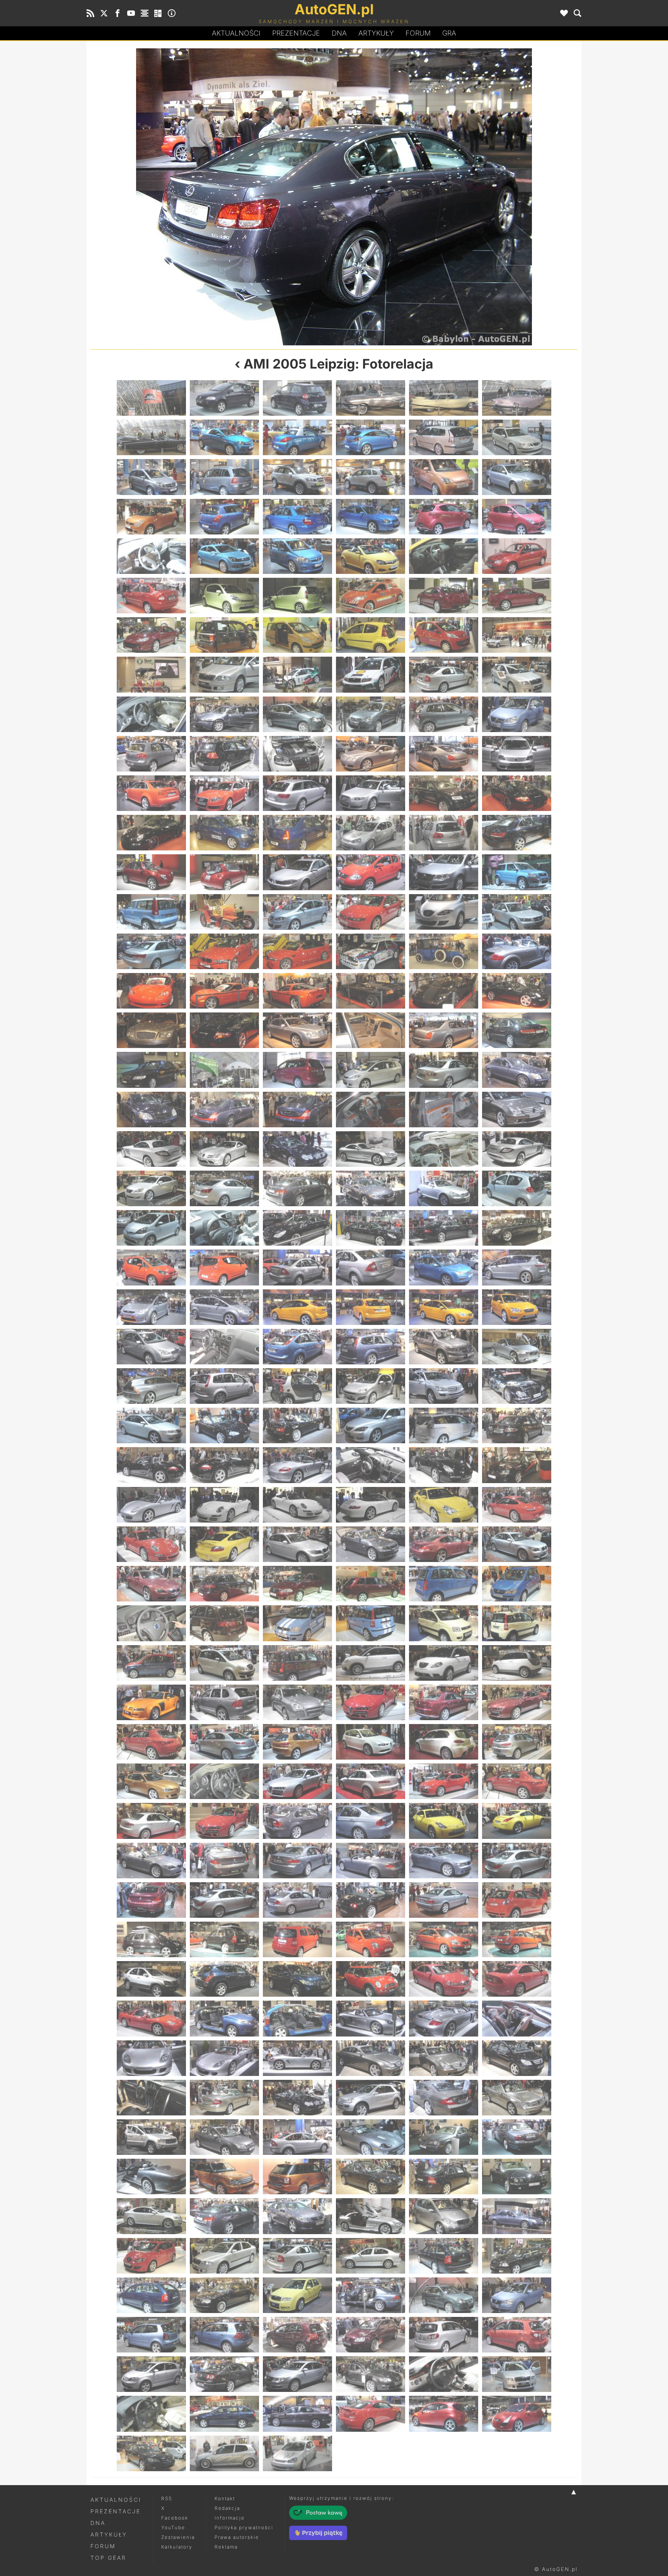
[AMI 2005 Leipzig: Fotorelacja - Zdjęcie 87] (297, 951)
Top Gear (108, 2558)
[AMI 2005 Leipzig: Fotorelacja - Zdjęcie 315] (297, 2453)
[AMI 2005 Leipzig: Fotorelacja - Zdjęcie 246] (517, 1979)
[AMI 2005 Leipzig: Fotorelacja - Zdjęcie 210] (517, 1742)
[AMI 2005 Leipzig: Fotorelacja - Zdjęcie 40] (371, 635)
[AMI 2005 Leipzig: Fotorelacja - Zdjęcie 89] (444, 951)
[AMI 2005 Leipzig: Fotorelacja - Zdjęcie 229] (151, 1900)
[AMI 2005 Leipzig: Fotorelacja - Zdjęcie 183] (297, 1584)
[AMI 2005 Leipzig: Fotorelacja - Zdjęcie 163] (151, 1465)
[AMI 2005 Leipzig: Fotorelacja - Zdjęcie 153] (297, 1386)
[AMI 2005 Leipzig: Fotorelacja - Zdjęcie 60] (517, 754)
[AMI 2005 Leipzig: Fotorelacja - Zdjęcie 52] (371, 714)
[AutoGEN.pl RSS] (90, 13)
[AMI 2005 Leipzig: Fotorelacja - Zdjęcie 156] (517, 1386)
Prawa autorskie (237, 2537)
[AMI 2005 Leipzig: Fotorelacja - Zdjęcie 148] (371, 1347)
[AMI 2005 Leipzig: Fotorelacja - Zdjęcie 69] (297, 833)
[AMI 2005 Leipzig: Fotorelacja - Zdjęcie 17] (444, 477)
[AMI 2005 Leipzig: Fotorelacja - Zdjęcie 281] (444, 2216)
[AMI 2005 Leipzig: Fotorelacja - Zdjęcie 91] (151, 991)
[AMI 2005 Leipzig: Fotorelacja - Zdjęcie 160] (371, 1425)
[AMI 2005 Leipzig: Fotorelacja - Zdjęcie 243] (297, 1979)
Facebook (175, 2518)
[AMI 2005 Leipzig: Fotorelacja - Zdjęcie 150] (517, 1347)
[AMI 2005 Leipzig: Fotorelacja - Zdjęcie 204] (517, 1702)
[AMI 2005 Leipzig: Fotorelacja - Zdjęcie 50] (224, 714)
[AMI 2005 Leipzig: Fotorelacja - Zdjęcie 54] (517, 714)
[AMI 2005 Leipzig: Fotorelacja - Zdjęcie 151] (151, 1386)
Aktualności (236, 33)
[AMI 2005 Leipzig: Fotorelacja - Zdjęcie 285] (297, 2256)
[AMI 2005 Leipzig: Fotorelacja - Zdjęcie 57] (297, 754)
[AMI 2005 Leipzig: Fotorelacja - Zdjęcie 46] (371, 674)
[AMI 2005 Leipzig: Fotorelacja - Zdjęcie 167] (444, 1465)
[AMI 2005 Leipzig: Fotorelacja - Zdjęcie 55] (151, 754)
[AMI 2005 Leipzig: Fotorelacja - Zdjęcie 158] (224, 1425)
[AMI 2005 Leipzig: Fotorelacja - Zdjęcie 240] (517, 1939)
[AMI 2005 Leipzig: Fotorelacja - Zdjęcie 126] (517, 1188)
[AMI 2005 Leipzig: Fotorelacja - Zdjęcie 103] (151, 1070)
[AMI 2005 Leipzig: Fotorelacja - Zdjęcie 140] (224, 1307)
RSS (167, 2498)
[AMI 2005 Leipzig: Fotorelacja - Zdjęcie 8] (224, 437)
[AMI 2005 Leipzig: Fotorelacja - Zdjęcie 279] (456, 197)
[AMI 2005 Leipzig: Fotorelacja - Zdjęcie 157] (151, 1425)
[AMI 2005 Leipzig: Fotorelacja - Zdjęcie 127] (151, 1228)
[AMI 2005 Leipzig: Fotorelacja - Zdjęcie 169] (151, 1505)
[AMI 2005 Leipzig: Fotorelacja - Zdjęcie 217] (151, 1821)
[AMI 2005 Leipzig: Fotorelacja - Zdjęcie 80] (224, 912)
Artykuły (376, 33)
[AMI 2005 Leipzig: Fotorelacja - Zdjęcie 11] (444, 437)
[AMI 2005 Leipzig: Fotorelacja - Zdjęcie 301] (151, 2374)
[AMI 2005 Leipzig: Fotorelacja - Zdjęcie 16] (371, 477)
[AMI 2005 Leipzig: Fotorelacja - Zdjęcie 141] (297, 1307)
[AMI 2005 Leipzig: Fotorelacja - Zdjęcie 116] (224, 1149)
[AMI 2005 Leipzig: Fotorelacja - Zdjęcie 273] (297, 2177)
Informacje (230, 2518)
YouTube (173, 2527)
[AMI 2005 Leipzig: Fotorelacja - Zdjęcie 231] (297, 1900)
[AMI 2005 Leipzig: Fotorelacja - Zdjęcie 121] (151, 1188)
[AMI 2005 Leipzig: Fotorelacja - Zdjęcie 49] (151, 714)
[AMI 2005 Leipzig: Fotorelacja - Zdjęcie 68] (224, 833)
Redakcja (227, 2508)
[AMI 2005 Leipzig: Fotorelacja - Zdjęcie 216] (517, 1781)
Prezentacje (296, 33)
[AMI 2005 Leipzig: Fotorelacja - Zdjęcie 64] (371, 793)
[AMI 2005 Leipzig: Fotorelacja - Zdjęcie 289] (151, 2295)
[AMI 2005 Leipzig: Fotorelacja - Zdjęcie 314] (224, 2453)
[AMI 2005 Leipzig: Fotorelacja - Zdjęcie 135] (297, 1267)
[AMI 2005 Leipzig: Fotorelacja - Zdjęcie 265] (151, 2137)
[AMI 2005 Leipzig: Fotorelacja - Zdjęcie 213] (297, 1781)
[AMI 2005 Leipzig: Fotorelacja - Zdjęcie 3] (297, 398)
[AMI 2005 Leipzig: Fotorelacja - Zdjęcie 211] (151, 1781)
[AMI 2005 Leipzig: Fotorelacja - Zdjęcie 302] (224, 2374)
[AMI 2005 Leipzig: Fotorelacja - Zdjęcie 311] (444, 2414)
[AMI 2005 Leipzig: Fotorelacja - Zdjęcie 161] (444, 1425)
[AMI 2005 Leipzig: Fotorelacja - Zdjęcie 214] (371, 1781)
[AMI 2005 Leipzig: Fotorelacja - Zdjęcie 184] (371, 1584)
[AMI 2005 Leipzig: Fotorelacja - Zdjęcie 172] (371, 1505)
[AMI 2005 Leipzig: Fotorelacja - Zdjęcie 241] (151, 1979)
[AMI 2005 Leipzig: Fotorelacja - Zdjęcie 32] (224, 596)
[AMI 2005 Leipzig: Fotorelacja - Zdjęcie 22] (371, 517)
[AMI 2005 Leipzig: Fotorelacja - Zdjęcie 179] (444, 1544)
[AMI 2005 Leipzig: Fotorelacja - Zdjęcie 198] (517, 1663)
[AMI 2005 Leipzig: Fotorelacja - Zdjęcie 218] (224, 1821)
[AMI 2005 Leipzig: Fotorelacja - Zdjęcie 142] (371, 1307)
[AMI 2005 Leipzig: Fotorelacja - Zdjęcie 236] (224, 1939)
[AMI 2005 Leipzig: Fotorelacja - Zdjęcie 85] (151, 951)
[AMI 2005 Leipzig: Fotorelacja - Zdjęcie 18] (517, 477)
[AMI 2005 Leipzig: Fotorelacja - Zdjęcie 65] (444, 793)
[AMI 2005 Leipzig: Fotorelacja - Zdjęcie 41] (444, 635)
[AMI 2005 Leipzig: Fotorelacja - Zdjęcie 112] (371, 1110)
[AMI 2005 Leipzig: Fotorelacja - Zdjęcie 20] (224, 517)
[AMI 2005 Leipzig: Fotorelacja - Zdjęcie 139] (151, 1307)
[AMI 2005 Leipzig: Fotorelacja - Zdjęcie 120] (517, 1149)
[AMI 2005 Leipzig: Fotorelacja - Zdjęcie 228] (517, 1861)
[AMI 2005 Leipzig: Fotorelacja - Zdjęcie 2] (224, 398)
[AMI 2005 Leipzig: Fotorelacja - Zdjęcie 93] (297, 991)
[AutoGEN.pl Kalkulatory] (158, 13)
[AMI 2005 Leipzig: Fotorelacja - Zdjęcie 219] (297, 1821)
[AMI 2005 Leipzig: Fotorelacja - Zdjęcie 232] (371, 1900)
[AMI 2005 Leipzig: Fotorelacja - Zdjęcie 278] (224, 2216)
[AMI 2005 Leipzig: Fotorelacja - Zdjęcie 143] (444, 1307)
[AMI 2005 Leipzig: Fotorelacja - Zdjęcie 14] (224, 477)
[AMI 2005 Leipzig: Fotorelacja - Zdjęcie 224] (224, 1861)
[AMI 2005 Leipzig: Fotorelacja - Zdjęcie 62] (224, 793)
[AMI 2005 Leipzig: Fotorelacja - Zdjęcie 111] (297, 1110)
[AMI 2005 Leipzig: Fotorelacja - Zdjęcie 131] (444, 1228)
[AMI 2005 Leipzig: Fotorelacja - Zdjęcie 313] (151, 2453)
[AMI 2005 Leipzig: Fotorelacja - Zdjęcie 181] (151, 1584)
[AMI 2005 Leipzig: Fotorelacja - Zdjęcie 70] (371, 833)
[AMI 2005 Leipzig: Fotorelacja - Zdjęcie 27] (297, 556)
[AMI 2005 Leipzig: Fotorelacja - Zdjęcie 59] (444, 754)
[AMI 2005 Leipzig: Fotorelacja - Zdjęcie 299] (444, 2335)
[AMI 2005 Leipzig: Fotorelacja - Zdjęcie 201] (297, 1702)
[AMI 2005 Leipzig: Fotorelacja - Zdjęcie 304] (371, 2374)
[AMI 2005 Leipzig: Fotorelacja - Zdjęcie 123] (297, 1188)
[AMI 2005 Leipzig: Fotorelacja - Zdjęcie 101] (444, 1030)
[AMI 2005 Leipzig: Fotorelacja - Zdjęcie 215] (444, 1781)
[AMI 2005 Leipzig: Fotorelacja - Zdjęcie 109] (151, 1110)
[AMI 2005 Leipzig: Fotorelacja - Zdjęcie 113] (444, 1110)
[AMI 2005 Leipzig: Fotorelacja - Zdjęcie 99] (297, 1030)
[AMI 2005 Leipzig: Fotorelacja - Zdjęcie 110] (224, 1110)
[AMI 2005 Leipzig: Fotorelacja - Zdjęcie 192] (517, 1623)
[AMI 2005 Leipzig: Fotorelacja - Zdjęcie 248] (224, 2018)
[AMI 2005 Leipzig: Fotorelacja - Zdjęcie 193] (151, 1663)
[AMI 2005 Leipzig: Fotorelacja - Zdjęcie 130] (371, 1228)
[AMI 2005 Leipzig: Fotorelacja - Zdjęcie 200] (224, 1702)
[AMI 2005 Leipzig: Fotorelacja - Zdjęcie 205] (151, 1742)
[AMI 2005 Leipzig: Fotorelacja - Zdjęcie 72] (517, 833)
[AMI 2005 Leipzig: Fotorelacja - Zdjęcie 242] (224, 1979)
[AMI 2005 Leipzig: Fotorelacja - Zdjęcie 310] (371, 2414)
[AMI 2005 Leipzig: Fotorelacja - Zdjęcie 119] (444, 1149)
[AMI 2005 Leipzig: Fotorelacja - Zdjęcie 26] (224, 556)
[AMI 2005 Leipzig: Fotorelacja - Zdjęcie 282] (517, 2216)
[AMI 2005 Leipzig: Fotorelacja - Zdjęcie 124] (371, 1188)
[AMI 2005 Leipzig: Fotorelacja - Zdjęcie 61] (151, 793)
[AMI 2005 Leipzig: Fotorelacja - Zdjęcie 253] (151, 2058)
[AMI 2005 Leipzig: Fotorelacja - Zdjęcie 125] (444, 1188)
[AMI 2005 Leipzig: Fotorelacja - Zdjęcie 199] (151, 1702)
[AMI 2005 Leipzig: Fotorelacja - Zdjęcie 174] (517, 1505)
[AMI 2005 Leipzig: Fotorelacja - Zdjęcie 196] (371, 1663)
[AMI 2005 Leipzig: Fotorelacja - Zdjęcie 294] (517, 2295)
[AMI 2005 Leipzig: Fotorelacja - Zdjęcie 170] (224, 1505)
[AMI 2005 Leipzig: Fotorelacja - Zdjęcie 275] (444, 2177)
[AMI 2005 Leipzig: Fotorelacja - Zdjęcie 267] (297, 2137)
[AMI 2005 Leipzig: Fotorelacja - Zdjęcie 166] (371, 1465)
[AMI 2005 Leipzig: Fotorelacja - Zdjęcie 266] (224, 2137)
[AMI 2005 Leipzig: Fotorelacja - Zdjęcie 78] (517, 872)
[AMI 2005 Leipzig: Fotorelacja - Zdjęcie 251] (444, 2018)
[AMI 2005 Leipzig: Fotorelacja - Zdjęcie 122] (224, 1188)
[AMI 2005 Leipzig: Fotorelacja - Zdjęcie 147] (297, 1347)
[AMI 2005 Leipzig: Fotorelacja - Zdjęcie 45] (297, 674)
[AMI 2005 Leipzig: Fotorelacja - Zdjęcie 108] (517, 1070)
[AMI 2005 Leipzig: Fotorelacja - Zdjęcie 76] (371, 872)
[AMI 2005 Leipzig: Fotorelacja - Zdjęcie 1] (151, 398)
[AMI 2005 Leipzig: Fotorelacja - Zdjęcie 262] (371, 2098)
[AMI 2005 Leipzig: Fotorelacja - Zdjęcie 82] (371, 912)
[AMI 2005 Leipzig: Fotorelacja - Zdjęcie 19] (151, 517)
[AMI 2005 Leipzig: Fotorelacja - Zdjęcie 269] (444, 2137)
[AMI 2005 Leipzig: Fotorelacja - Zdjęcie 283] (151, 2256)
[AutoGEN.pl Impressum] (172, 13)
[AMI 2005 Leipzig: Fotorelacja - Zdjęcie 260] (224, 2098)
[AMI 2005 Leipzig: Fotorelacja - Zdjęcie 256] (371, 2058)
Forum (418, 33)
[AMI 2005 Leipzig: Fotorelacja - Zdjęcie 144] (517, 1307)
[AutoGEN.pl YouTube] (131, 13)
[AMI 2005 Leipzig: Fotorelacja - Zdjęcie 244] (371, 1979)
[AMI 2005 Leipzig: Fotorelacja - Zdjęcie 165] (297, 1465)
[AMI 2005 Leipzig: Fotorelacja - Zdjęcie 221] (444, 1821)
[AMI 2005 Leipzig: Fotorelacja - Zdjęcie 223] (151, 1861)
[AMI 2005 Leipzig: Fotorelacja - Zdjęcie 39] (297, 635)
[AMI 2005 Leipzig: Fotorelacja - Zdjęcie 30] (517, 556)
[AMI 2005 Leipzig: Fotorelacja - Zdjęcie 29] (444, 556)
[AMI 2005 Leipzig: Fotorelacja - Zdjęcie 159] (297, 1425)
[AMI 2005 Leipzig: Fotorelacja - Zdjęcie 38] (224, 635)
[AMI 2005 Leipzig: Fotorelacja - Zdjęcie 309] (297, 2414)
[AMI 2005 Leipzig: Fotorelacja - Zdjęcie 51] (297, 714)
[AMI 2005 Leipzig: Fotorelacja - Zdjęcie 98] (224, 1030)
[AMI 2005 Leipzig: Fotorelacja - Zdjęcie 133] (151, 1267)
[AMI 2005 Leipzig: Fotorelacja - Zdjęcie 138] (517, 1267)
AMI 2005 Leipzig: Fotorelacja (338, 364)
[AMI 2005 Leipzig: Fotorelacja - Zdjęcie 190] (371, 1623)
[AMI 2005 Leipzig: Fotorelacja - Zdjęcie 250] (371, 2018)
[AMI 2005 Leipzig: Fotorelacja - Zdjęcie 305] (444, 2374)
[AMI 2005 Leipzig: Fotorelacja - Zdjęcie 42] (517, 635)
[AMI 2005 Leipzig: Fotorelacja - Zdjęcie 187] (151, 1623)
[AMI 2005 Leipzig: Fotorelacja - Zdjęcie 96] (517, 991)
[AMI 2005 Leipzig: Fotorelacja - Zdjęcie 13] (151, 477)
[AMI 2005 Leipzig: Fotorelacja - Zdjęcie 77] (444, 872)
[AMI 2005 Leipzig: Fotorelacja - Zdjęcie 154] (371, 1386)
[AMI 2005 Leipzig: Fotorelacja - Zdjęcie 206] (224, 1742)
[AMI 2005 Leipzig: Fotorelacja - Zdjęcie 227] (444, 1861)
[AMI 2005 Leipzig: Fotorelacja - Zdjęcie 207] (297, 1742)
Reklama (226, 2547)
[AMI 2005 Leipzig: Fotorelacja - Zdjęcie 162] (517, 1425)
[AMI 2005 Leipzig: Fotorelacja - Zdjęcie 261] (297, 2098)
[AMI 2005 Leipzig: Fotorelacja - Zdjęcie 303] (297, 2374)
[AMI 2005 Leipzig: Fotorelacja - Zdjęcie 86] (224, 951)
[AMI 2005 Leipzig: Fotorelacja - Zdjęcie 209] (444, 1742)
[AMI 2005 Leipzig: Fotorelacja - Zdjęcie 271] (151, 2177)
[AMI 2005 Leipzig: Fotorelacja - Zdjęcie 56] (224, 754)
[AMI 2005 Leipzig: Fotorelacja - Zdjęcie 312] (517, 2414)
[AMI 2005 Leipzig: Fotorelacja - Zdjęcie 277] (212, 197)
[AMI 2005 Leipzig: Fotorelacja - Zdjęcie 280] (371, 2216)
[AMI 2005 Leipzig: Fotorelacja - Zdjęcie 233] (444, 1900)
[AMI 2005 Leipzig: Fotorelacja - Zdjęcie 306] (517, 2374)
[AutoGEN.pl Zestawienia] (145, 13)
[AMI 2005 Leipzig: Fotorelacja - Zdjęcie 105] (297, 1070)
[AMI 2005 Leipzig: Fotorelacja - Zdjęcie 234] (517, 1900)
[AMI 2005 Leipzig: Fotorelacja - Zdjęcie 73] (151, 872)
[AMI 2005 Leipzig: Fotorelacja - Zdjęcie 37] (151, 635)
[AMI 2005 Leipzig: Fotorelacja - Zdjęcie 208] (371, 1742)
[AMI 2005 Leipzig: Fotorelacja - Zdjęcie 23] (444, 517)
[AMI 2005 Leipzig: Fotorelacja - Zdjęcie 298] (371, 2335)
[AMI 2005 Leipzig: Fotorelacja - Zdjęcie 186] (517, 1584)
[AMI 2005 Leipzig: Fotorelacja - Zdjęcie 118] (371, 1149)
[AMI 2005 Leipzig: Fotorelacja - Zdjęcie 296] (224, 2335)
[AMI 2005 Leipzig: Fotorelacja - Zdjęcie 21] (297, 517)
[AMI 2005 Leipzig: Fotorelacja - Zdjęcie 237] (297, 1939)
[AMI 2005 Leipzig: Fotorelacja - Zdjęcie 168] (517, 1465)
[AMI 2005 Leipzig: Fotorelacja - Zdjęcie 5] (444, 398)
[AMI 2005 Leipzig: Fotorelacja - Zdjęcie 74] (224, 872)
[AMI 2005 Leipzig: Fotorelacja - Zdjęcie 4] (371, 398)
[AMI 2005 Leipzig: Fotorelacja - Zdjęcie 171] (297, 1505)
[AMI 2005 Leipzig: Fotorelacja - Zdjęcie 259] (151, 2098)
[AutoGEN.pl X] (104, 13)
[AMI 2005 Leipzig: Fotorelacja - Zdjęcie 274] (371, 2177)
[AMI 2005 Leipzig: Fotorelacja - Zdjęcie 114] (517, 1110)
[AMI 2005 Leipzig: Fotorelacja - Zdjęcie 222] (517, 1821)
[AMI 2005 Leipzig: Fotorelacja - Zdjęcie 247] (151, 2018)
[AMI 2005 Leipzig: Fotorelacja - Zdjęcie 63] (297, 793)
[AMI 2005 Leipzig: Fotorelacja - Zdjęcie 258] (517, 2058)
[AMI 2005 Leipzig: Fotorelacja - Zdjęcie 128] (224, 1228)
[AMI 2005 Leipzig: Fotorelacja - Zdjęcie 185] (444, 1584)
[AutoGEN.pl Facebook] (118, 13)
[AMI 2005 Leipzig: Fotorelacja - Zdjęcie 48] (517, 674)
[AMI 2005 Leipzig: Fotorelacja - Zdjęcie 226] (371, 1861)
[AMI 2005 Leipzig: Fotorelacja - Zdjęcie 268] (371, 2137)
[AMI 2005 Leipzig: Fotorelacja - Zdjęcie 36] (517, 596)
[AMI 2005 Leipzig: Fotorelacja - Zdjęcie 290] (224, 2295)
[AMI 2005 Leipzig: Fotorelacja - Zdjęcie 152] (224, 1386)
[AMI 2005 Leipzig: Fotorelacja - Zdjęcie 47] (444, 674)
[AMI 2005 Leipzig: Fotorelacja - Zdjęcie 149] (444, 1347)
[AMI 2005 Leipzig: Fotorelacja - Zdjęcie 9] (297, 437)
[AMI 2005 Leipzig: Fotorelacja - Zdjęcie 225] (297, 1861)
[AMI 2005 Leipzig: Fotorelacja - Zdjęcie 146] (224, 1347)
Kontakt (225, 2498)
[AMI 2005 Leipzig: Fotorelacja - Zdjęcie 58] (371, 754)
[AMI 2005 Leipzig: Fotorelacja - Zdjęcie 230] (224, 1900)
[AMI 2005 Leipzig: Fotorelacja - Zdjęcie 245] (444, 1979)
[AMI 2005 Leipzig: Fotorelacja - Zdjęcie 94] (371, 991)
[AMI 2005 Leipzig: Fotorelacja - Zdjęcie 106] (371, 1070)
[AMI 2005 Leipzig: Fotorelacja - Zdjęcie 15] (297, 477)
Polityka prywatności (244, 2527)
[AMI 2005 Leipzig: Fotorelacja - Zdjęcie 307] (151, 2414)
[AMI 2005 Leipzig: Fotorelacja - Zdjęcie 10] (371, 437)
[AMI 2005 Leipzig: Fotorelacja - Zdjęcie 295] (151, 2335)
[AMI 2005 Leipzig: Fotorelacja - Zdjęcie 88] (371, 951)
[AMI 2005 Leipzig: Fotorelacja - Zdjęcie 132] (517, 1228)
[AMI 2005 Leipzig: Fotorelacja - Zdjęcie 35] (444, 596)
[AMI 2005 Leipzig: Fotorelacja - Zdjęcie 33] (297, 596)
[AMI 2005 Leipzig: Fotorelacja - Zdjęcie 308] (224, 2414)
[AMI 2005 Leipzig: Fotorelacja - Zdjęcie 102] (517, 1030)
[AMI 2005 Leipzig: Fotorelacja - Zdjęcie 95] (444, 991)
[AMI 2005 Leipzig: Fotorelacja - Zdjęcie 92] (224, 991)
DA (339, 33)
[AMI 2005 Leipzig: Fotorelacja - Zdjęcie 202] (371, 1702)
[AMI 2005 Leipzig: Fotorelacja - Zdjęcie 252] (517, 2018)
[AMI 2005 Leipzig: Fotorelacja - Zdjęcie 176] (224, 1544)
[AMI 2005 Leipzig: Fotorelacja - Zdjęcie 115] (151, 1149)
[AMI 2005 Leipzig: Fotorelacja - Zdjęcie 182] (224, 1584)
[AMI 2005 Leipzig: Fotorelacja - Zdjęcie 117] (297, 1149)
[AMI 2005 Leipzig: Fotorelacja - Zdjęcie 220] (371, 1821)
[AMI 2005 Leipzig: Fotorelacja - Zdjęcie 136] (371, 1267)
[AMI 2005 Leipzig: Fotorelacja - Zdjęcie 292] (371, 2295)
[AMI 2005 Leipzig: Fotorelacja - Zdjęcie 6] (517, 398)
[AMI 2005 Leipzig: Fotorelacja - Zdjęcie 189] (297, 1623)
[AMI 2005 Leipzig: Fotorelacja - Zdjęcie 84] (517, 912)
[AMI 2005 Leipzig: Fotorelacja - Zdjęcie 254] (224, 2058)
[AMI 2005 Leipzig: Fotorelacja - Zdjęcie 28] (371, 556)
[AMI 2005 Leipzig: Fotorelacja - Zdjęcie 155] (444, 1386)
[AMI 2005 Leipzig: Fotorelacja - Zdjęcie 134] (224, 1267)
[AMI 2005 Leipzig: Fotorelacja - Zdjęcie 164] (224, 1465)
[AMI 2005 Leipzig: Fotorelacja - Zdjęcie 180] (517, 1544)
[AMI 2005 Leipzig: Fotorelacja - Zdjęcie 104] (224, 1070)
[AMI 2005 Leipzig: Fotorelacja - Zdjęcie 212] (224, 1781)
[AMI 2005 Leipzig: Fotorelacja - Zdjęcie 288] (517, 2256)
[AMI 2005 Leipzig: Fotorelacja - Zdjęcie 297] (297, 2335)
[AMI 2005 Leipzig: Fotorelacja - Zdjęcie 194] (224, 1663)
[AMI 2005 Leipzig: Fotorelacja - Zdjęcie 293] (444, 2295)
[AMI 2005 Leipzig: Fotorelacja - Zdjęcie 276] (517, 2177)
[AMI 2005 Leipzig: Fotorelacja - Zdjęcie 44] (224, 674)
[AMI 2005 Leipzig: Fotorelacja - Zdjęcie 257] (444, 2058)
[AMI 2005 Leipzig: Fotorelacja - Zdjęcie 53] (444, 714)
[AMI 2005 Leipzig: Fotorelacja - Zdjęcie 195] (297, 1663)
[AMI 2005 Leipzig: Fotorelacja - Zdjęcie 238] (371, 1939)
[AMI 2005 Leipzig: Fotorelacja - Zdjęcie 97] (151, 1030)
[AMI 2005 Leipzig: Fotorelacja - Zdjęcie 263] (444, 2098)
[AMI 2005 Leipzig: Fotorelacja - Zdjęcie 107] (444, 1070)
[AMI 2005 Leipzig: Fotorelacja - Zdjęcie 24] (517, 517)
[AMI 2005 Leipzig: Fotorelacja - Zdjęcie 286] (371, 2256)
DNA (98, 2523)
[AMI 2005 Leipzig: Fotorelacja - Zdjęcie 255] (297, 2058)
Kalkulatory (177, 2547)
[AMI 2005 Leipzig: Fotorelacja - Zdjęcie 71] (444, 833)
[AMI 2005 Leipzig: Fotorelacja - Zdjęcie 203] (444, 1702)
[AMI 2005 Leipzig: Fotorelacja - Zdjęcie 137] (444, 1267)
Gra (449, 33)
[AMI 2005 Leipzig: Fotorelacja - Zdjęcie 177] (297, 1544)
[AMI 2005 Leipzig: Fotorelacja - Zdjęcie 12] (517, 437)
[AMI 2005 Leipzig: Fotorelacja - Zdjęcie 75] (297, 872)
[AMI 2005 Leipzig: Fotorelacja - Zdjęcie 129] (297, 1228)
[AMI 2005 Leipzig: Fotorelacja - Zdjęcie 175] (151, 1544)
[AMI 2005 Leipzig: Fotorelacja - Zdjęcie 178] (371, 1544)
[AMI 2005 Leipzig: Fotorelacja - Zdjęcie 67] (151, 833)
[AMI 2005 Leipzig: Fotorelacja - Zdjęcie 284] (224, 2256)
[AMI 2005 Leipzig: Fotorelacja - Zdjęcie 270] (517, 2137)
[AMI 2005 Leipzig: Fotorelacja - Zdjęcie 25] (151, 556)
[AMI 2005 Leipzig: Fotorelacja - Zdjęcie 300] (517, 2335)
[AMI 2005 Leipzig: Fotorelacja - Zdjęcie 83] (444, 912)
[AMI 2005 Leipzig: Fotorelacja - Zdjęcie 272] (224, 2177)
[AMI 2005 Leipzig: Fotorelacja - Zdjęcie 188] (224, 1623)
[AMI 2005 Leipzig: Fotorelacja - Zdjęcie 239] (444, 1939)
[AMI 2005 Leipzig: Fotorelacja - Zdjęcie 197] (444, 1663)
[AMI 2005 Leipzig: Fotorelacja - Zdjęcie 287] (444, 2256)
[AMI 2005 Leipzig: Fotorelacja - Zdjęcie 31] (151, 596)
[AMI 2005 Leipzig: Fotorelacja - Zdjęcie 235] (151, 1939)
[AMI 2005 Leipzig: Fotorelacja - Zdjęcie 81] (297, 912)
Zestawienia (178, 2537)
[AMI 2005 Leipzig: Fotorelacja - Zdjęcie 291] (297, 2295)
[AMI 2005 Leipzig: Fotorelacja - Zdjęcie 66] (517, 793)
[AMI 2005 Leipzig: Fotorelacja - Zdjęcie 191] (444, 1623)
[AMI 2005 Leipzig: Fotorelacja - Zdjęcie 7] (151, 437)
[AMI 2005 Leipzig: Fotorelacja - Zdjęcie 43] (151, 674)
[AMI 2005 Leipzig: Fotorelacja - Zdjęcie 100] (371, 1030)
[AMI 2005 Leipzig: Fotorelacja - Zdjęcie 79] (151, 912)
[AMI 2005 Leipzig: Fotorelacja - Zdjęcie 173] (444, 1505)
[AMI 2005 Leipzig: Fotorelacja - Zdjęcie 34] (371, 596)
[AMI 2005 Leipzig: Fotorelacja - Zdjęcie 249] (297, 2018)
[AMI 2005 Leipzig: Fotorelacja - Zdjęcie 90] (517, 951)
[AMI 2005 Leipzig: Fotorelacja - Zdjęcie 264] (517, 2098)
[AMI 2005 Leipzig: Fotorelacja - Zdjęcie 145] (151, 1347)
